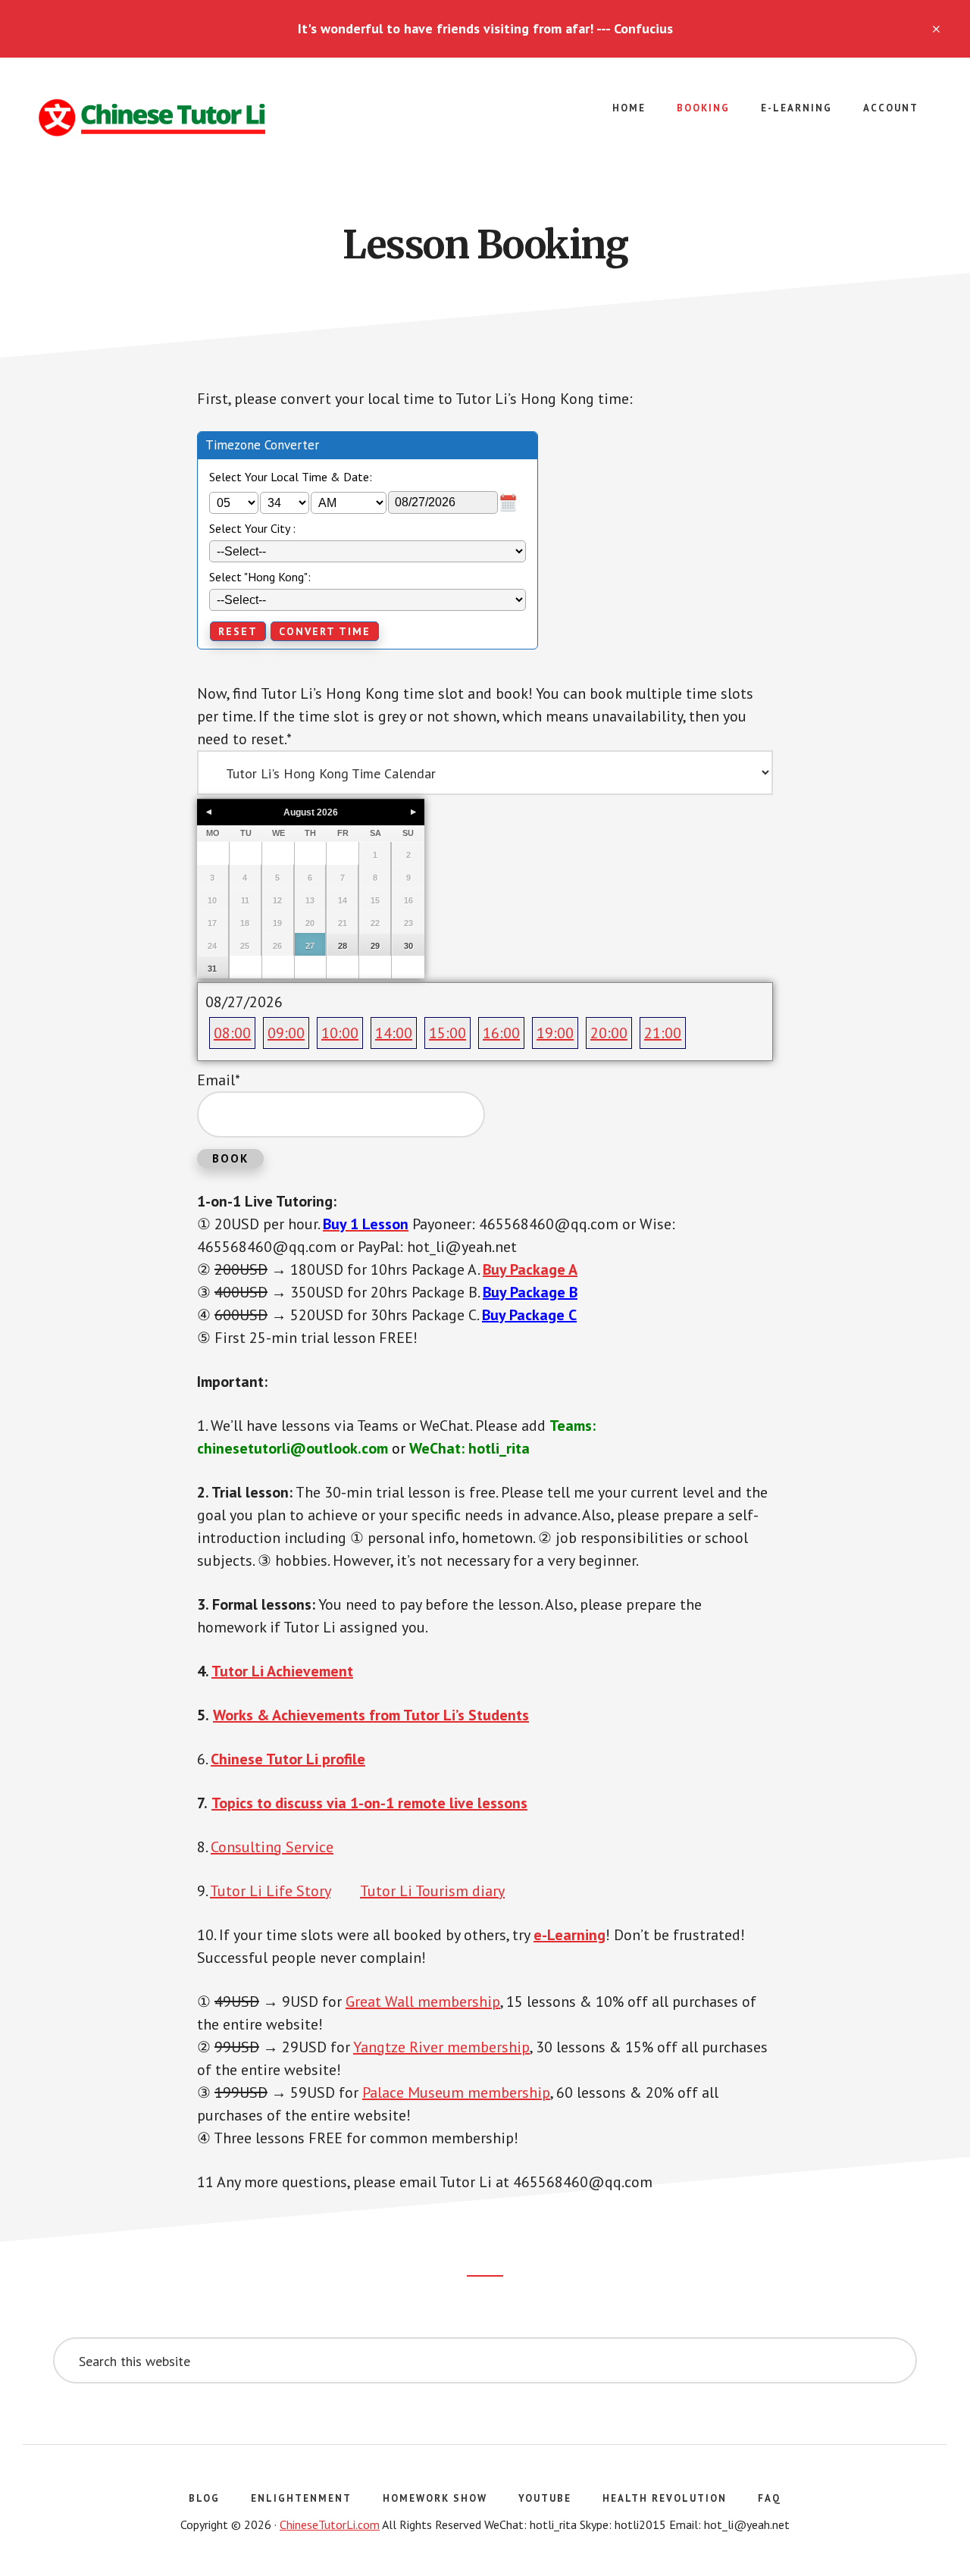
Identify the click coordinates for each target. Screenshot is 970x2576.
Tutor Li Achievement (282, 1671)
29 (375, 946)
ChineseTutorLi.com (330, 2524)
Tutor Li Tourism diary (432, 1891)
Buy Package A (530, 1269)
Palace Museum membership (456, 2092)
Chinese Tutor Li (152, 118)
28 (343, 946)
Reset (238, 631)
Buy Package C (529, 1315)
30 (408, 946)
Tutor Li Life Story (270, 1891)
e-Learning (569, 1935)
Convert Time (325, 631)
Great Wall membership (423, 2002)
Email (219, 1080)
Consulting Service (272, 1847)
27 (310, 946)
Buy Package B (530, 1292)
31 (212, 969)
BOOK (230, 1158)
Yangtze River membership (441, 2047)
